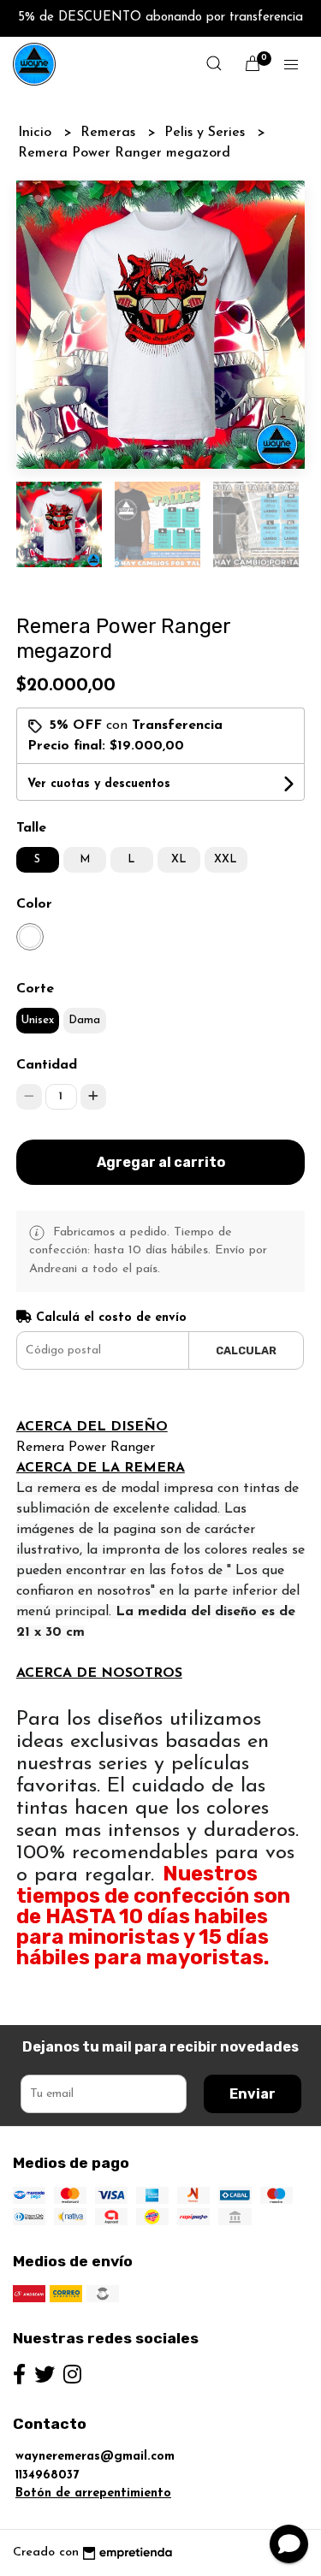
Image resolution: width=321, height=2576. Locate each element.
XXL (226, 859)
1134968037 (47, 2475)
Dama (84, 1020)
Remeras (110, 133)
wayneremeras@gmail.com (95, 2457)
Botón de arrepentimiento (93, 2493)
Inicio (37, 133)
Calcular (246, 1350)
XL (179, 859)
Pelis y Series (207, 133)
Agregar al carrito (161, 1162)
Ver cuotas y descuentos (99, 784)
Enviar (253, 2094)
